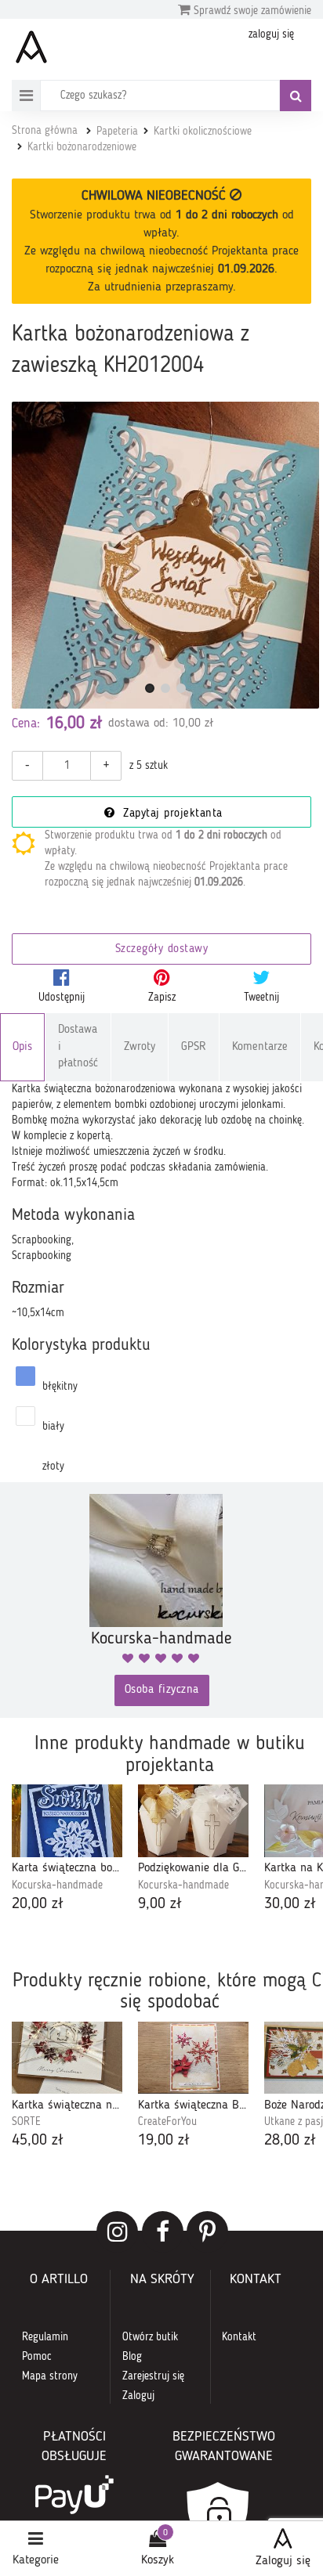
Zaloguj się (283, 2561)
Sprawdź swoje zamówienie (251, 11)
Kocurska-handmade (57, 1885)
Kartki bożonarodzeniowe (82, 147)
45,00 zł (38, 2141)
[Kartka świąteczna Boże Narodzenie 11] (193, 2058)
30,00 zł (290, 1904)
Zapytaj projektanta (171, 814)
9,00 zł (160, 1904)
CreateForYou (167, 2122)
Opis (22, 1047)
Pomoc (37, 2357)
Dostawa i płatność (78, 1047)
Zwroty (140, 1047)
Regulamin (45, 2337)
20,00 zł (38, 1904)
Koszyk (158, 2560)
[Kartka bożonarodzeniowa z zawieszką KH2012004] (165, 555)
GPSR (194, 1047)
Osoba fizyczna (162, 1690)
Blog (132, 2357)
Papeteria (117, 132)
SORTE (26, 2122)
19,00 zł (164, 2141)
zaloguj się (271, 34)
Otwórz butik (150, 2337)
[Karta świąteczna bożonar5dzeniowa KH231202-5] (67, 1820)
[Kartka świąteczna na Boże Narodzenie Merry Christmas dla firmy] (67, 2058)
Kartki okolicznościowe (203, 132)
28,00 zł (290, 2141)
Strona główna (45, 131)
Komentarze (260, 1047)
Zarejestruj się (153, 2376)
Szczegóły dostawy (162, 949)
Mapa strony (50, 2376)
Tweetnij (261, 998)
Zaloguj (138, 2396)
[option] (67, 1850)
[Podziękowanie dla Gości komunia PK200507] (193, 1820)
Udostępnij (62, 998)
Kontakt (239, 2337)
